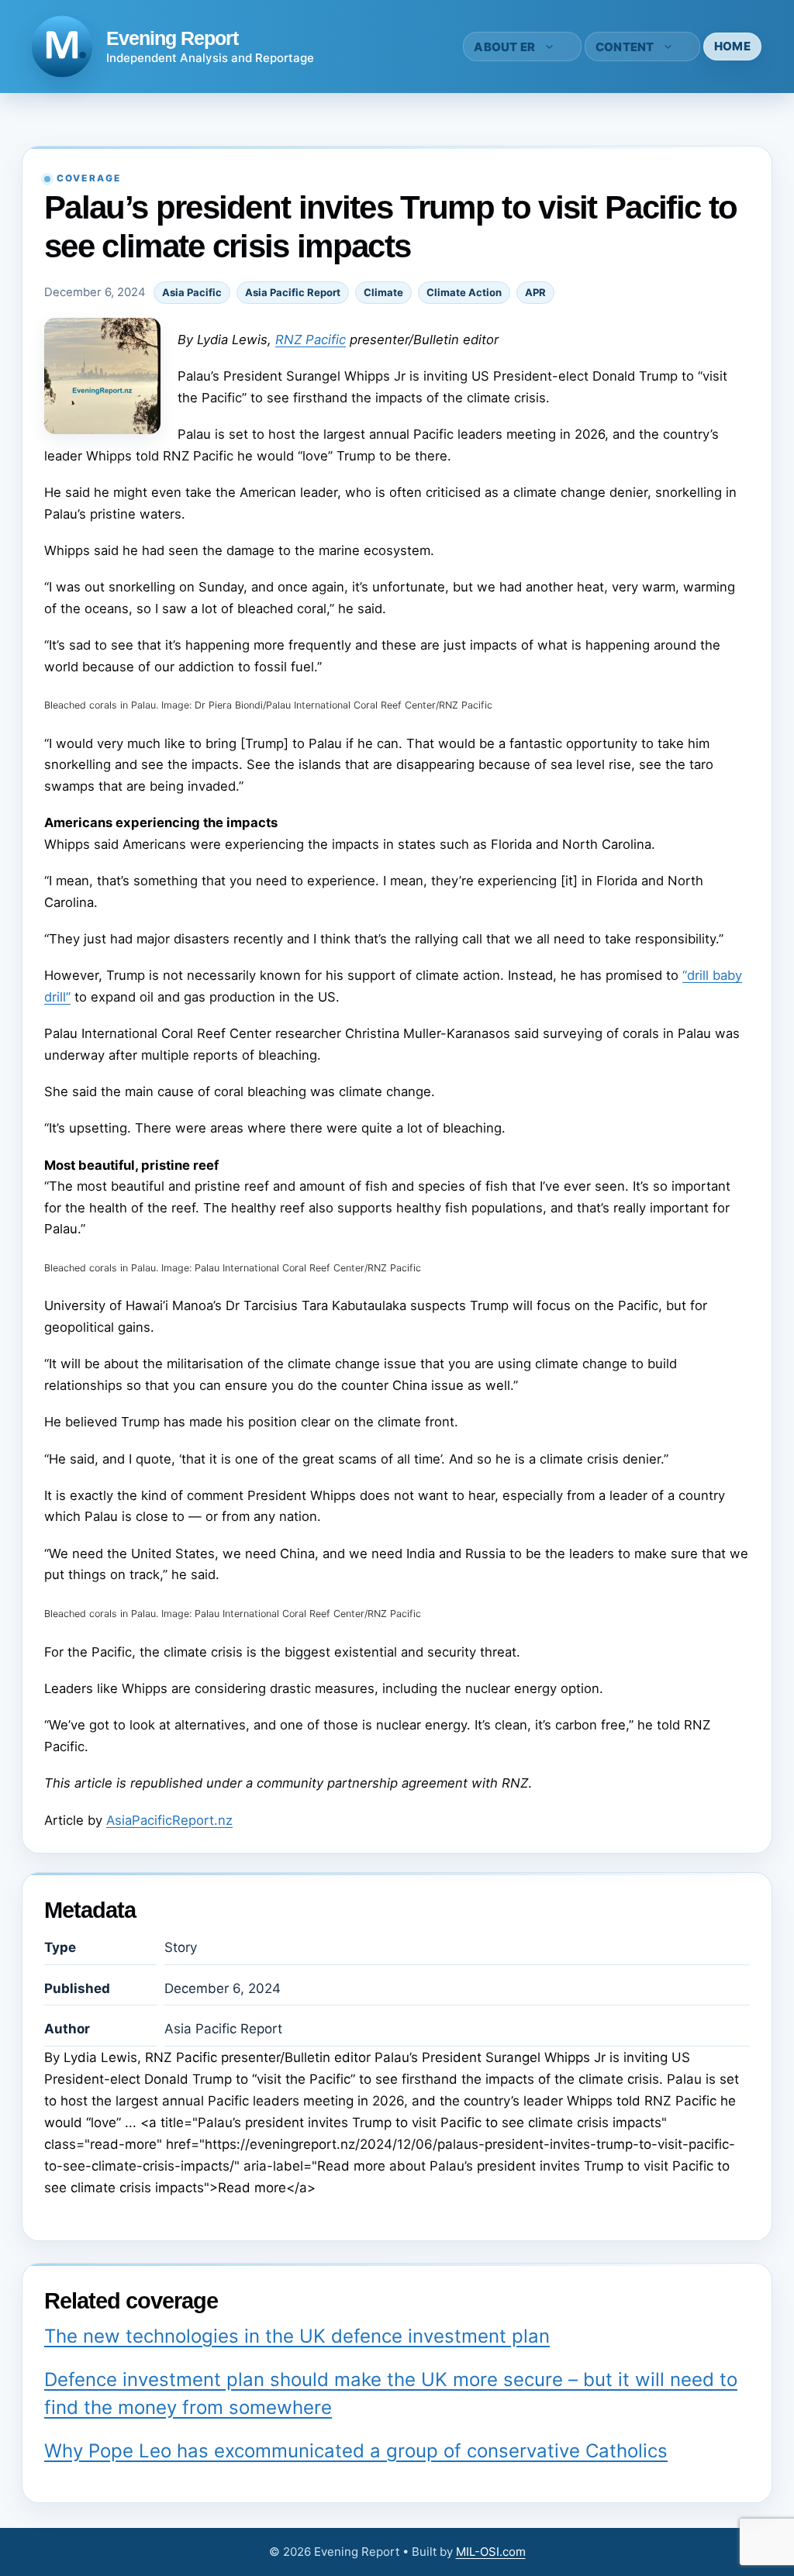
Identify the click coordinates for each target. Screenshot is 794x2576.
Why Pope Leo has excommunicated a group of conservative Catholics (356, 2451)
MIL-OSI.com (491, 2552)
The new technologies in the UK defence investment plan (297, 2336)
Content (625, 47)
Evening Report (172, 38)
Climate (383, 292)
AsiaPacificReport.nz (169, 1820)
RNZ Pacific (311, 340)
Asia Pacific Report (293, 292)
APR (535, 292)
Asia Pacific (192, 292)
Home (732, 46)
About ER (504, 47)
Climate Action (464, 292)
